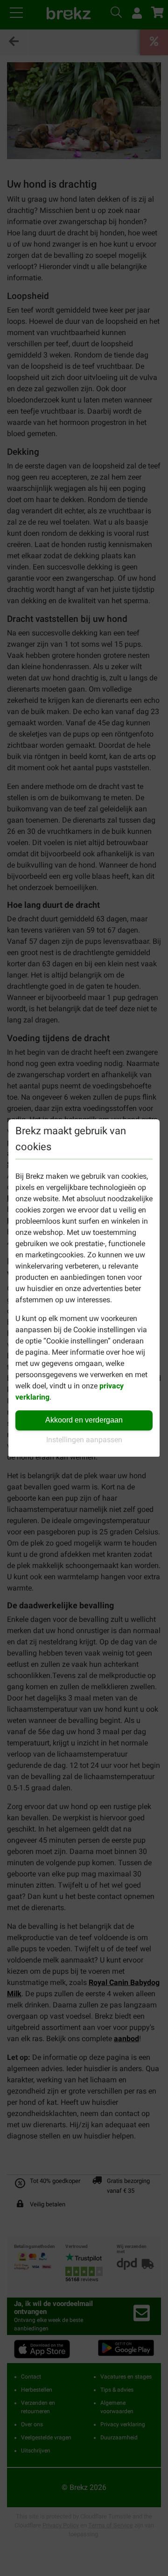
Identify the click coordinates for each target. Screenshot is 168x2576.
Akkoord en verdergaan (84, 1420)
